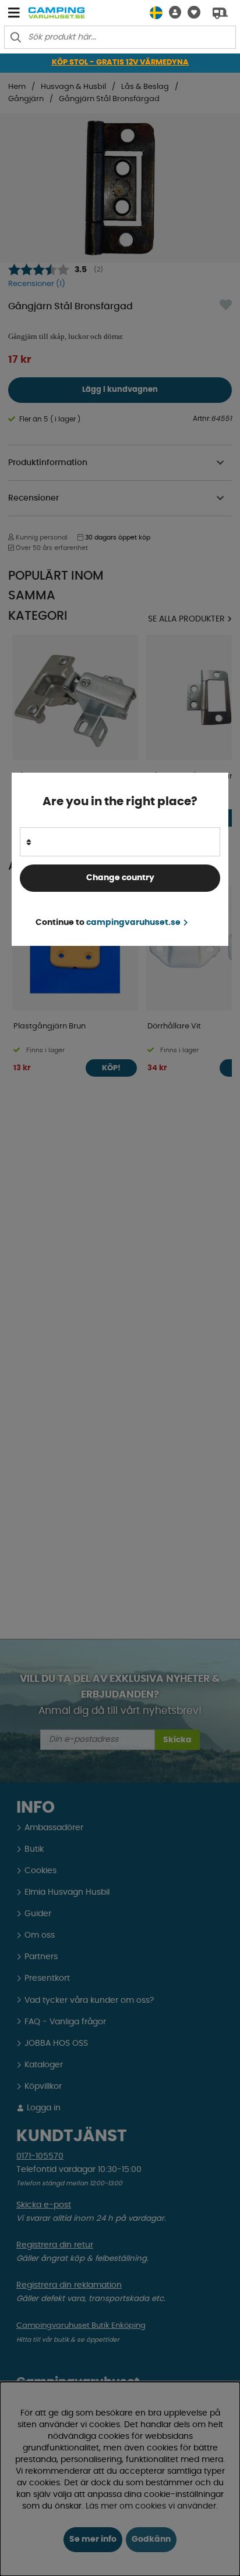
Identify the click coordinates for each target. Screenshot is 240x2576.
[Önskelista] (191, 12)
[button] (172, 12)
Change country (120, 878)
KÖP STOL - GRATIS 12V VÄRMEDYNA (120, 62)
